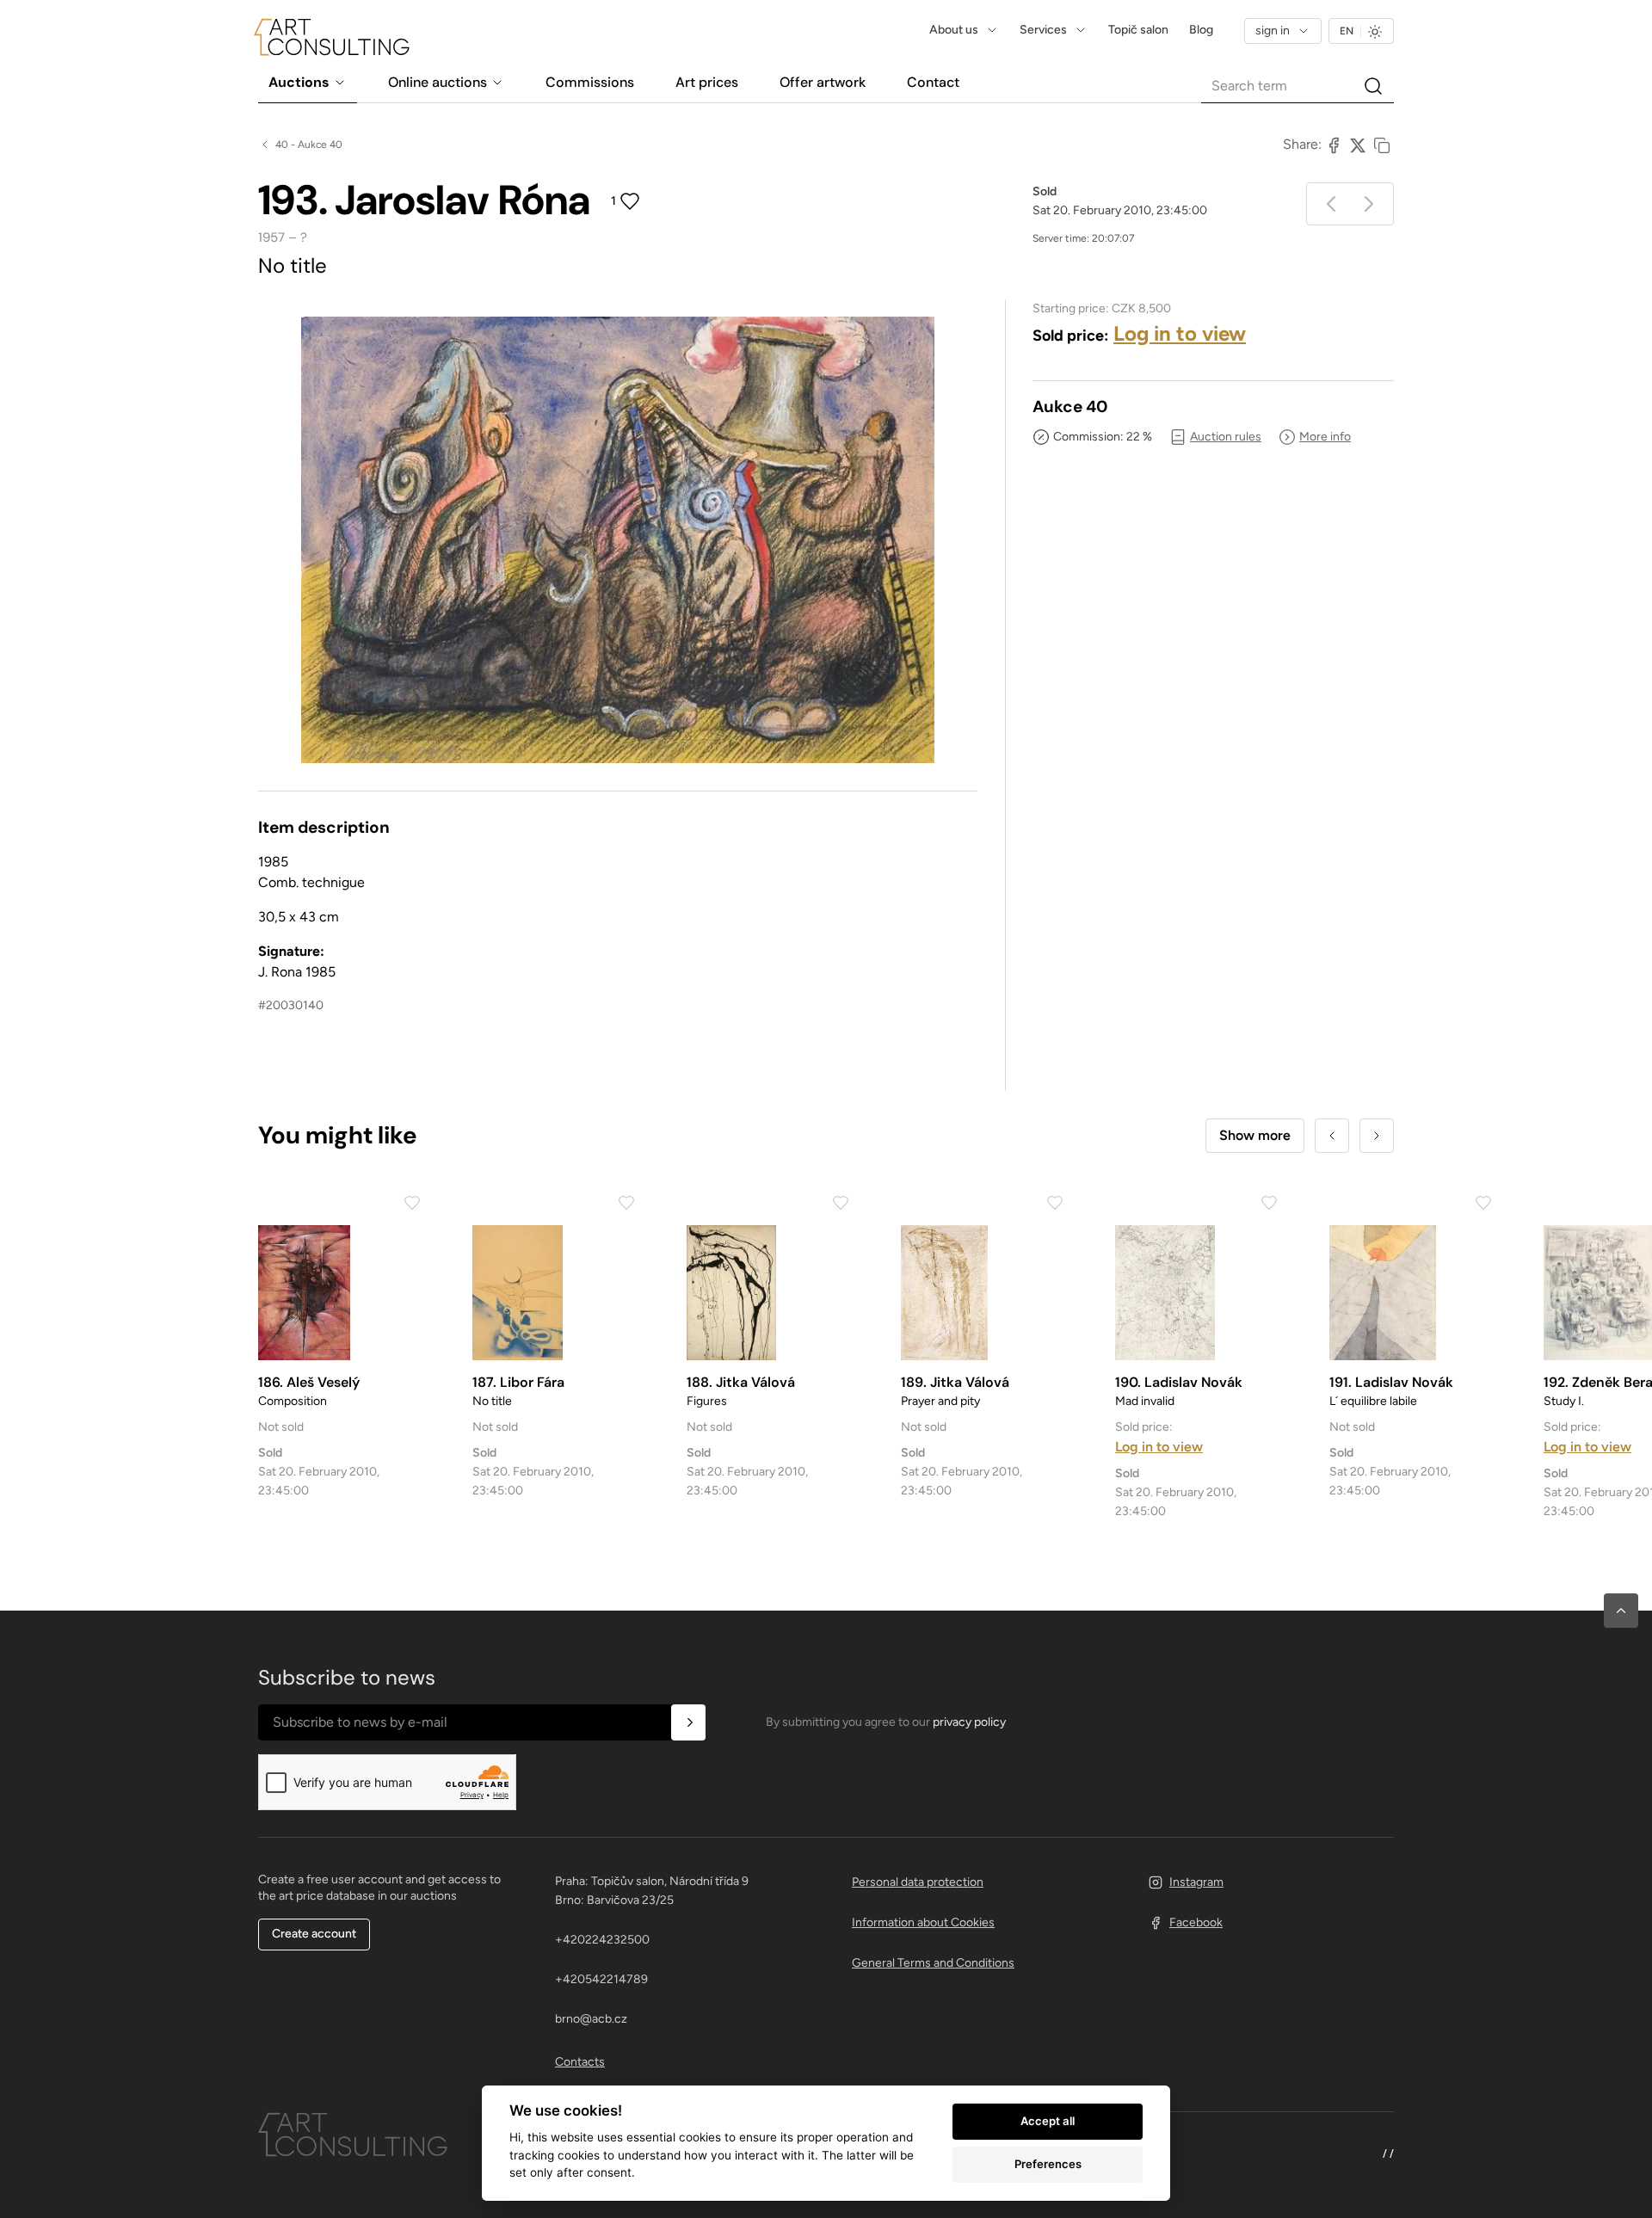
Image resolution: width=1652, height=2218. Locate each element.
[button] (1621, 1611)
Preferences (1048, 2164)
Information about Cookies (923, 1922)
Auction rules (1226, 437)
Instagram (1196, 1882)
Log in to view (1180, 333)
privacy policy (969, 1722)
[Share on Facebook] (1334, 145)
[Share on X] (1358, 145)
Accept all (1048, 2121)
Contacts (580, 2062)
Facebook (1196, 1922)
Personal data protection (918, 1882)
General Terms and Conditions (933, 1963)
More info (1325, 437)
